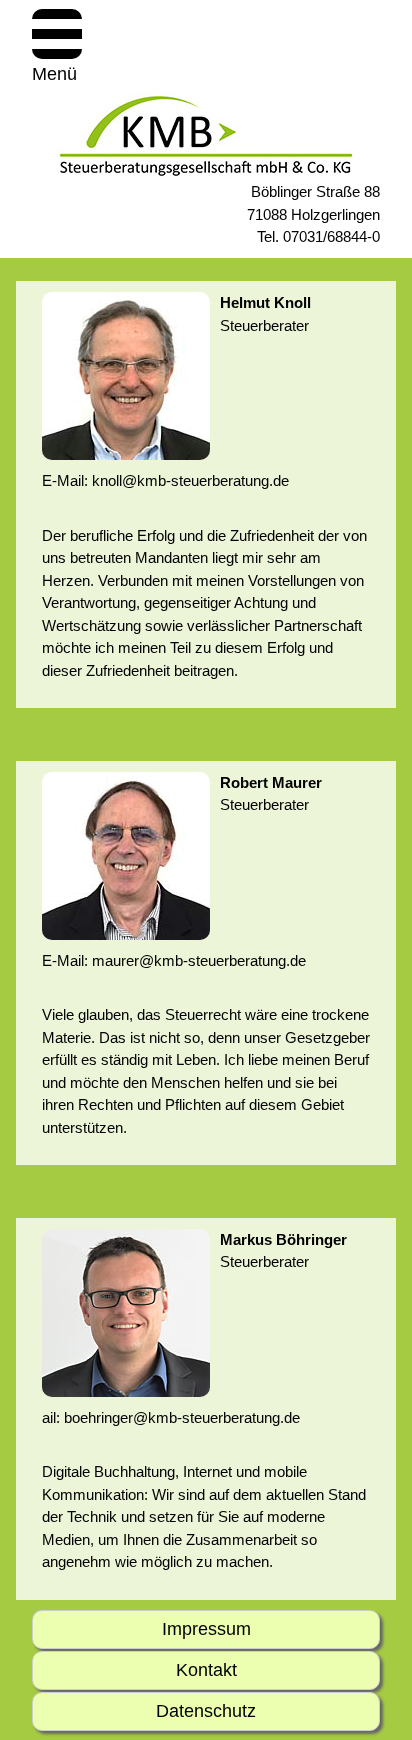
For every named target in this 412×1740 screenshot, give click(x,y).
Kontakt (206, 1670)
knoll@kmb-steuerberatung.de (190, 480)
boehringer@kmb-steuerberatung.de (182, 1417)
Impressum (206, 1629)
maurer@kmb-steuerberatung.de (199, 960)
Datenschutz (206, 1711)
